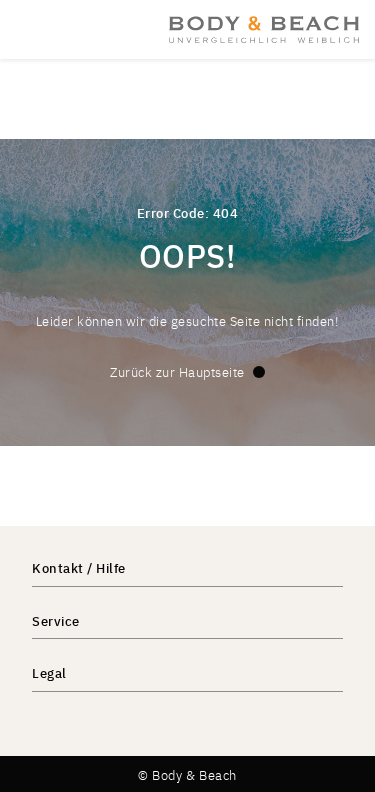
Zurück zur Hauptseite (177, 371)
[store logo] (264, 29)
